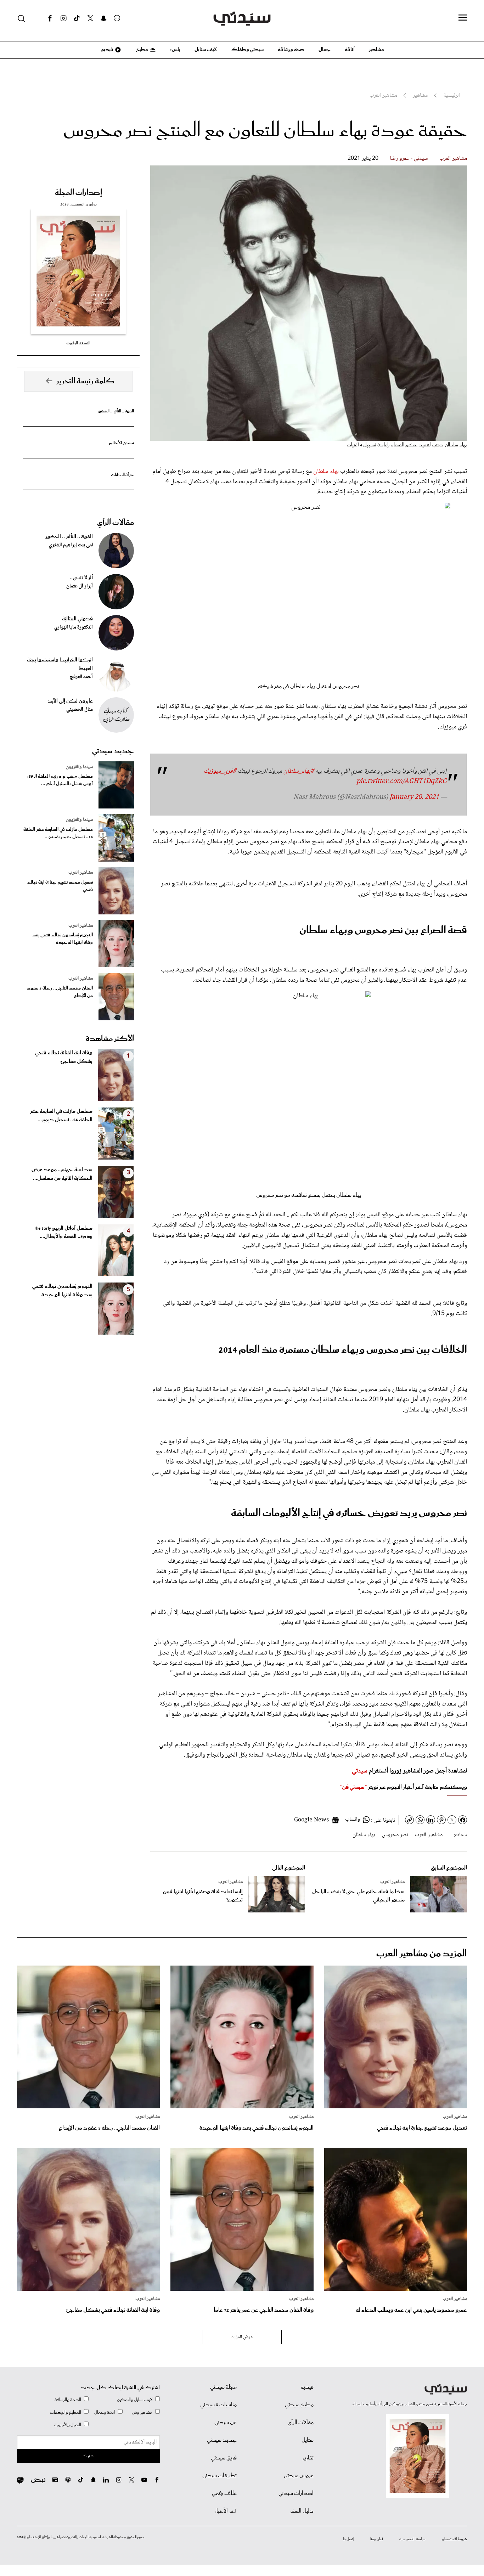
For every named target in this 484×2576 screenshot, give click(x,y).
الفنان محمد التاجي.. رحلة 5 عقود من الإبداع (60, 992)
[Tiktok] (77, 18)
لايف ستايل (206, 50)
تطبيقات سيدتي (220, 2476)
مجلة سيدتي (223, 2387)
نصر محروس (395, 1835)
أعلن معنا (377, 2539)
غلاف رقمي (224, 2493)
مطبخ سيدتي (299, 2405)
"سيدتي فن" (353, 1787)
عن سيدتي (226, 2423)
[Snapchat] (104, 18)
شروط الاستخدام (454, 2539)
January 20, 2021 (414, 797)
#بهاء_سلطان (299, 771)
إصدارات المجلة (78, 193)
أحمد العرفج (81, 677)
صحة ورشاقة (291, 50)
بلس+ (175, 50)
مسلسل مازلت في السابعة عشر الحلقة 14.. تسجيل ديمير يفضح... (58, 833)
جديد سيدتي (113, 751)
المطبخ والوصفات (66, 2412)
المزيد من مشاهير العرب (422, 1954)
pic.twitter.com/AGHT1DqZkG (402, 782)
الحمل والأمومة (68, 2425)
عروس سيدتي (299, 2476)
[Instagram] (63, 18)
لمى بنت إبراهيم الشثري (71, 545)
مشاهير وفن (142, 2412)
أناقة (350, 50)
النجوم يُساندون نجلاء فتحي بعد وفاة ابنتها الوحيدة (63, 939)
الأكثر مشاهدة (110, 1039)
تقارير (308, 2458)
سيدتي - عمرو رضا (409, 159)
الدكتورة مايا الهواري (74, 627)
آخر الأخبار (226, 2511)
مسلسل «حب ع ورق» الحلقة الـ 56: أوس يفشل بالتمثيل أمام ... (60, 780)
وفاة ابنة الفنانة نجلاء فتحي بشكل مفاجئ (64, 1057)
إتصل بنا (348, 2539)
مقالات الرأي (116, 523)
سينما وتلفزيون (79, 767)
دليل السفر (302, 2511)
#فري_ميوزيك (220, 771)
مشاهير (376, 50)
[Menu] (463, 18)
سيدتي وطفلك (247, 50)
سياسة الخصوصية (412, 2539)
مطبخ (142, 50)
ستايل (308, 2440)
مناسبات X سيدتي (218, 2405)
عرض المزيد (242, 2337)
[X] (90, 18)
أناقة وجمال (105, 2412)
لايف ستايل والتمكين (135, 2400)
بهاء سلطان (326, 472)
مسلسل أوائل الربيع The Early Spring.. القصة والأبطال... (63, 1233)
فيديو (107, 50)
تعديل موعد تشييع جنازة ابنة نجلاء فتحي (60, 886)
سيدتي (360, 1771)
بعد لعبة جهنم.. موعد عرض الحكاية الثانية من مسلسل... (62, 1174)
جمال (325, 50)
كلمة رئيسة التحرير (85, 381)
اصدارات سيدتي (296, 2493)
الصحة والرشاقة (68, 2400)
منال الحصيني (80, 710)
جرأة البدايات (122, 475)
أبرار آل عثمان (80, 586)
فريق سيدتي (224, 2458)
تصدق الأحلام (122, 443)
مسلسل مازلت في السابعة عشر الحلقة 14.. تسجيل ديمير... (61, 1116)
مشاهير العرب (453, 159)
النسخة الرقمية (78, 343)
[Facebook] (50, 18)
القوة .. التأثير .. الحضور (116, 411)
